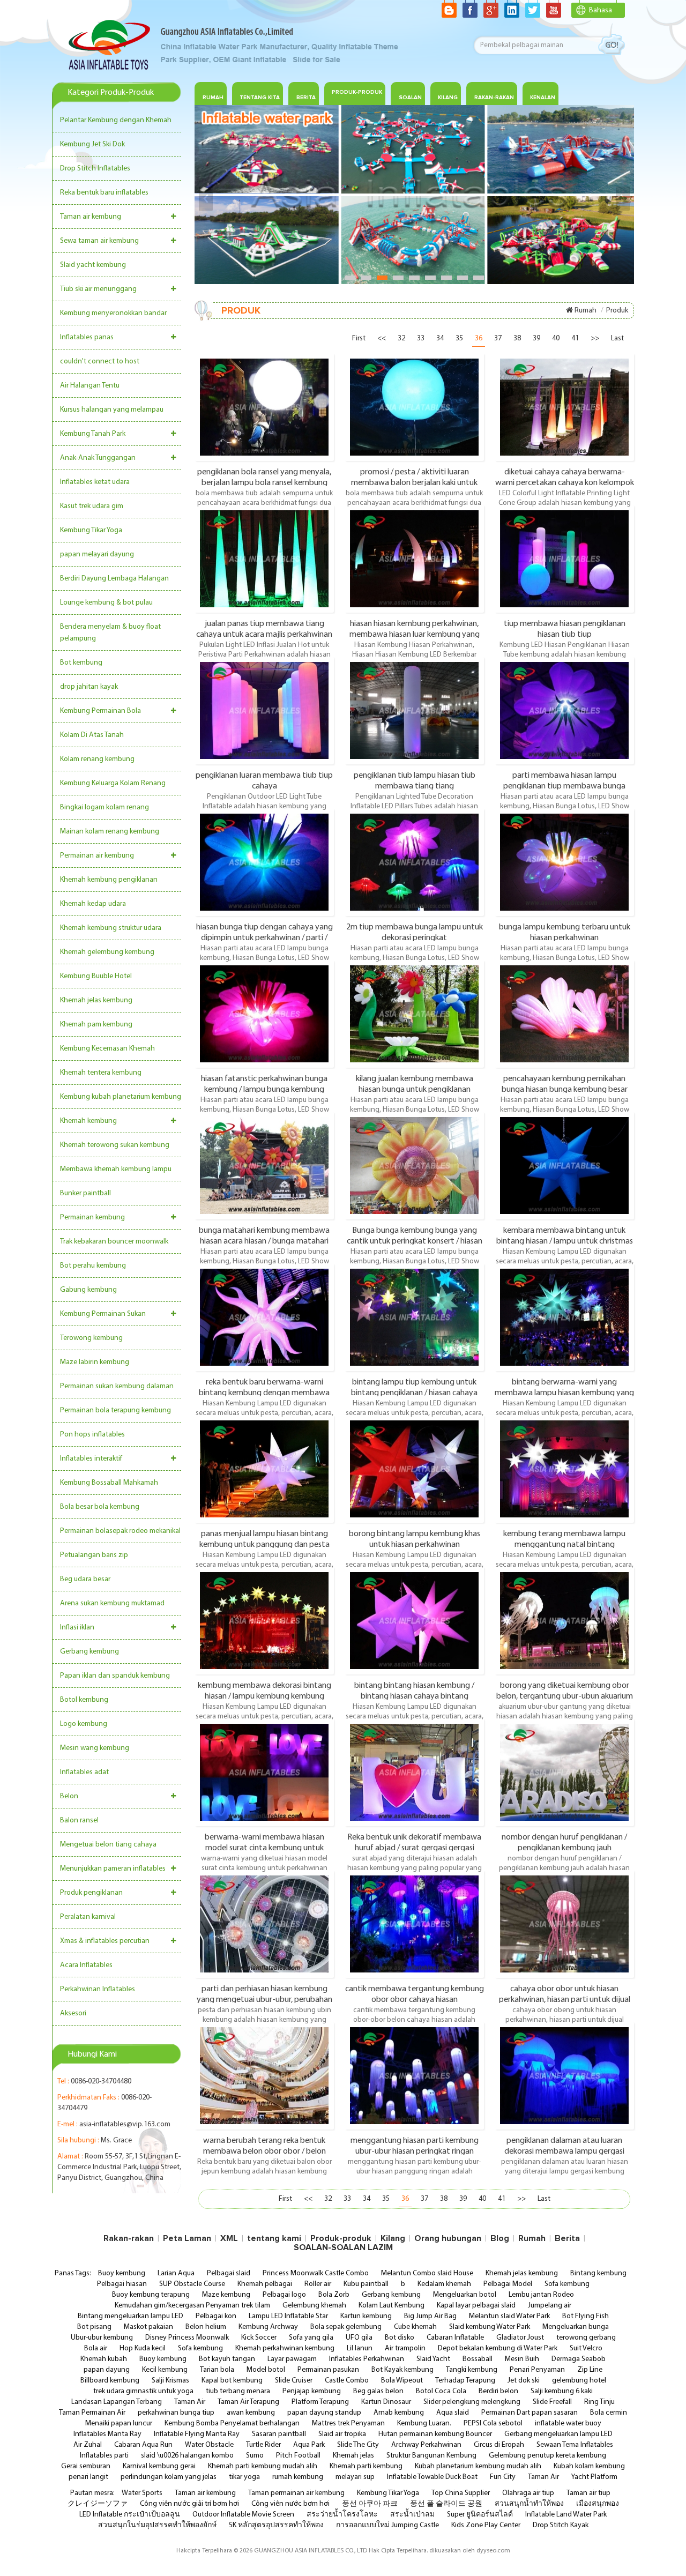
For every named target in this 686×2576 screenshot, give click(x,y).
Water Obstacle (209, 2445)
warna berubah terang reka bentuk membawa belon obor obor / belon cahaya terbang (264, 2146)
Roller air (318, 2284)
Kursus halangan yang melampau (112, 410)
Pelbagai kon (216, 2316)
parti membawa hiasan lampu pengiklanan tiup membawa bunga (564, 780)
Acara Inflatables (86, 1965)
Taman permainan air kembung (296, 2493)
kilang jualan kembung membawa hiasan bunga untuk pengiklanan (415, 1084)
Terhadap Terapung (465, 2381)
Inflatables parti (104, 2456)
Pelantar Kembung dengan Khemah (116, 120)
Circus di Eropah (499, 2445)
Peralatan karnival (88, 1917)
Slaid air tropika (342, 2434)
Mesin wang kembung (95, 1748)
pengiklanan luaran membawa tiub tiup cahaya (264, 780)
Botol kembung (84, 1700)
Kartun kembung (366, 2316)
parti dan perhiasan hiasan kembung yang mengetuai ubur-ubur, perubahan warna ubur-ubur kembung (264, 1994)
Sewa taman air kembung (99, 241)
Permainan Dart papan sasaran (530, 2413)
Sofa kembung (567, 2284)
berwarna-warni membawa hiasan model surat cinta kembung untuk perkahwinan (264, 1842)
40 (556, 338)
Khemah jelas (353, 2456)
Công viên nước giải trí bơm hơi (189, 2504)
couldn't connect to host (100, 362)
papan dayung (107, 2370)
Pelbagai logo (284, 2295)
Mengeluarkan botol (465, 2295)
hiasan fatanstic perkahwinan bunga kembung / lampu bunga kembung (264, 1084)
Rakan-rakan (129, 2238)
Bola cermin (609, 2413)
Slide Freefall (552, 2402)
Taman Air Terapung (248, 2402)
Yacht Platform (594, 2477)
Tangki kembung (472, 2370)
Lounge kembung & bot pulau (106, 603)
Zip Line (590, 2370)
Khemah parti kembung (366, 2466)
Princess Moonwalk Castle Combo (316, 2273)
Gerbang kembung (90, 1652)
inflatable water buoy (568, 2424)
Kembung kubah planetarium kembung (121, 1097)
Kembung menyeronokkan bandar (113, 313)
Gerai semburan (86, 2466)
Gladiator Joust (520, 2338)
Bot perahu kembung (93, 1266)
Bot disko (400, 2338)
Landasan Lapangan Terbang (117, 2402)
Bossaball (478, 2359)
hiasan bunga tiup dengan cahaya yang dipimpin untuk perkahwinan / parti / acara (264, 932)
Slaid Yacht (433, 2359)
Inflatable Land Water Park (566, 2515)
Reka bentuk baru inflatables (104, 193)
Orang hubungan (448, 2238)
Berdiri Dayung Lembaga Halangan (114, 579)
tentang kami (274, 2238)
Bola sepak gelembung (346, 2327)
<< (382, 338)
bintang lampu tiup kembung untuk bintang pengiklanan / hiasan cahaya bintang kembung (414, 1387)
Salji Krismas (170, 2381)
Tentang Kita (260, 98)
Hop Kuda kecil (143, 2348)
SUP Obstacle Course (192, 2284)
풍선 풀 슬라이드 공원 (446, 2504)
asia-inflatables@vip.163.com (125, 2124)
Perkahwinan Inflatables (98, 1989)
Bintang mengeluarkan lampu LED (131, 2316)
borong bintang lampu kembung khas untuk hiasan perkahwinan (415, 1539)
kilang (448, 98)
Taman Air (190, 2402)
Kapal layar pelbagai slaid (476, 2306)
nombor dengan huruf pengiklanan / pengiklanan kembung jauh (564, 1842)
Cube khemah (415, 2327)
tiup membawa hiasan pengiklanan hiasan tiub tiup (565, 629)
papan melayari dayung (97, 554)
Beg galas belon (378, 2391)
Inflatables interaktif (91, 1459)
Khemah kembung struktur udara (111, 928)
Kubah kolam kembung (589, 2466)
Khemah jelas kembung (96, 1000)
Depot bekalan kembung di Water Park (498, 2348)
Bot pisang (94, 2327)
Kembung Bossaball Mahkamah (109, 1483)
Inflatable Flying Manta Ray (197, 2434)
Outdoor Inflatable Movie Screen (243, 2515)
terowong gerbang (586, 2338)
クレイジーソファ (98, 2504)
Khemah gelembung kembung (107, 952)
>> (595, 338)
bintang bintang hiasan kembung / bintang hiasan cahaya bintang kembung (414, 1691)
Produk (617, 311)
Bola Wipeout (402, 2381)
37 (498, 338)
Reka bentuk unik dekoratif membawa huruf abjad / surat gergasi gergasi (414, 1842)
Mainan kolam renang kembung (110, 832)
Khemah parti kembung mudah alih (263, 2466)
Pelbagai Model (508, 2284)
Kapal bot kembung (232, 2381)
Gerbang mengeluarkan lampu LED (558, 2434)
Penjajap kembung (312, 2391)
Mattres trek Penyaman (348, 2424)
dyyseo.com (493, 2551)
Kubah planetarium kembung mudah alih (478, 2466)
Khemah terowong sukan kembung (115, 1145)
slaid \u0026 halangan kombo (187, 2456)
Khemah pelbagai (265, 2284)
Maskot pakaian (148, 2327)
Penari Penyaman (537, 2370)
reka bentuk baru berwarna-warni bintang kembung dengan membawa (264, 1387)
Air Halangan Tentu (90, 386)
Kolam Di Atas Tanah (92, 735)
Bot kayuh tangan (227, 2359)
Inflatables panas (87, 337)
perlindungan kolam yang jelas (169, 2477)
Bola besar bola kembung (100, 1507)
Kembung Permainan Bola (100, 711)
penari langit (88, 2477)
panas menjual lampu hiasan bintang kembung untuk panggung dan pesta (264, 1539)
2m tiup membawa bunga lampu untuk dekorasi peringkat (415, 932)
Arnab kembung (399, 2413)
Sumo (255, 2456)
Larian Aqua (176, 2273)
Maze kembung (226, 2295)
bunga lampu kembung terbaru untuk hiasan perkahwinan (565, 932)
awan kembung (251, 2413)
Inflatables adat (84, 1772)
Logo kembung (84, 1724)
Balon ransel (79, 1821)
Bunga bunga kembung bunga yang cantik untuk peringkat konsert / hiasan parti (415, 1235)
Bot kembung (81, 663)
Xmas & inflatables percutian (105, 1941)
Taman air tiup (588, 2493)
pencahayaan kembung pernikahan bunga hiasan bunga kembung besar (565, 1084)
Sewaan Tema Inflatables (575, 2445)
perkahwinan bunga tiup (176, 2413)
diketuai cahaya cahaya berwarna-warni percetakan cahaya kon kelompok (565, 477)
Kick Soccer (259, 2338)
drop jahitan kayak (89, 687)
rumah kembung (298, 2477)
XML (229, 2238)
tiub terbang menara (238, 2391)
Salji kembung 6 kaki (562, 2391)
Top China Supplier (461, 2493)
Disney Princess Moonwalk (187, 2338)
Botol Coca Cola (441, 2391)
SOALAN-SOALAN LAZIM (343, 2247)
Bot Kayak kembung (402, 2370)
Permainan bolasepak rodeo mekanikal (120, 1531)
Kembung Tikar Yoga (91, 530)
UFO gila (359, 2338)
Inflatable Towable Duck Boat (432, 2477)
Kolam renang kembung (97, 759)
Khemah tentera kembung (101, 1073)
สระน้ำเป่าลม (412, 2515)
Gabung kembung (88, 1290)
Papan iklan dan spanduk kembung (115, 1676)
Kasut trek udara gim (92, 506)
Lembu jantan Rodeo (541, 2295)
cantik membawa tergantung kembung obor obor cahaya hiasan (415, 1994)
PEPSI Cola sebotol (493, 2424)
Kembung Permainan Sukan (103, 1314)
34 (440, 338)
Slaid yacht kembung (93, 265)
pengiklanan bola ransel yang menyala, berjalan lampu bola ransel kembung (264, 477)
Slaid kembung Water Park (490, 2327)
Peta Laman (187, 2238)
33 (421, 338)
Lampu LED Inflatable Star (288, 2316)
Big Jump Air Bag (430, 2316)
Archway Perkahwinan (426, 2445)
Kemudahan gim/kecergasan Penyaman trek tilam (192, 2306)
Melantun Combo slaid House (427, 2273)
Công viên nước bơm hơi (290, 2504)
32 (401, 338)
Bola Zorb (334, 2295)
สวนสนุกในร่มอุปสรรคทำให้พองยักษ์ (157, 2525)
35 (459, 338)
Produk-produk (357, 92)
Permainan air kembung (97, 856)
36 (479, 338)
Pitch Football (298, 2456)
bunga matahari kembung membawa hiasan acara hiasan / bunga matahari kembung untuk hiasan (264, 1235)
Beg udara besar (85, 1579)
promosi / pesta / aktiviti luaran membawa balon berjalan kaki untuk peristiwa (414, 477)
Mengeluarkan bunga (576, 2327)
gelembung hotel (579, 2381)
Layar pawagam (292, 2359)
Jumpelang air (550, 2306)
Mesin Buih (522, 2359)
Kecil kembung (165, 2370)
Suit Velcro (586, 2348)
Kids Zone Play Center (486, 2525)
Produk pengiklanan (91, 1893)
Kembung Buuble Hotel (96, 976)
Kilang (393, 2238)
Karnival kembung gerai (159, 2466)
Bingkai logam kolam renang (105, 807)
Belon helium (206, 2327)
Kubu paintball (366, 2284)
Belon (69, 1796)
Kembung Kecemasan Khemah (107, 1049)
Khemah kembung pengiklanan (109, 880)
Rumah (213, 98)
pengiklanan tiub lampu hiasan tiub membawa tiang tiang (415, 780)
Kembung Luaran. (424, 2424)
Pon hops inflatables (92, 1435)
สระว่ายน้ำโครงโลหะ (342, 2515)
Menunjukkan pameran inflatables (113, 1869)
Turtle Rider (263, 2445)
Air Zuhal (88, 2445)
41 (575, 338)
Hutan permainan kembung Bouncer (435, 2434)
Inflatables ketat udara (95, 482)
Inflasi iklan (77, 1628)
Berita (306, 98)
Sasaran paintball (279, 2434)
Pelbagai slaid (229, 2273)
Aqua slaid (453, 2413)
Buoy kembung (122, 2273)
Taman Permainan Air (92, 2413)
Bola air (96, 2348)
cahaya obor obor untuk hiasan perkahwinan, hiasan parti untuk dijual (565, 1994)
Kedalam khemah (444, 2284)
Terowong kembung (91, 1338)
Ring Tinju (599, 2402)
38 (517, 338)
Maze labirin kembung (95, 1362)
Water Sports (142, 2493)
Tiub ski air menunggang (98, 289)
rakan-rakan (494, 98)
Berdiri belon (498, 2391)
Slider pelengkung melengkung (472, 2402)
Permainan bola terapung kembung (115, 1410)
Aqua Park (309, 2445)
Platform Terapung (320, 2402)
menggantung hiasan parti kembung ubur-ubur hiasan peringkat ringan (415, 2146)
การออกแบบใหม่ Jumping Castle (387, 2525)
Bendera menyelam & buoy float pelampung (110, 633)
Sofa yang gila (311, 2338)
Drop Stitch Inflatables (95, 169)
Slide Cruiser (294, 2381)
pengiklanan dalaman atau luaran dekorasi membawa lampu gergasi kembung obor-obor (564, 2146)
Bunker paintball (85, 1193)
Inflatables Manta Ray (107, 2434)
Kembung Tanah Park (93, 434)
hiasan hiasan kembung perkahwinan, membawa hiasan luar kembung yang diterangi (415, 629)
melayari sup (355, 2477)
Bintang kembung (598, 2273)
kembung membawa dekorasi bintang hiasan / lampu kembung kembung (264, 1691)
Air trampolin (405, 2348)
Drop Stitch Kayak (561, 2525)
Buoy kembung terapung (151, 2295)
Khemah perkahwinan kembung (285, 2348)
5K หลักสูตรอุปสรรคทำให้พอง (276, 2525)
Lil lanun (360, 2348)
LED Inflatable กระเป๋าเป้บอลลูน (130, 2515)
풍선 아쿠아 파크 (370, 2504)
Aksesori (73, 2013)
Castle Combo (347, 2381)
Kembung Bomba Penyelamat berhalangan (232, 2424)
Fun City (503, 2477)
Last (617, 338)
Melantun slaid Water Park (509, 2316)
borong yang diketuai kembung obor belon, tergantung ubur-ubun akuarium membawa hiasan (565, 1691)
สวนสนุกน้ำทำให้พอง (529, 2504)
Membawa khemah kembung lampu (116, 1169)
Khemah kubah (104, 2359)
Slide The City (358, 2445)
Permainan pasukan (328, 2370)
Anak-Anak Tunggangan (98, 458)
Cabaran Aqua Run (143, 2445)
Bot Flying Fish (586, 2316)
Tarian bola (217, 2370)
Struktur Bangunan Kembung (431, 2456)
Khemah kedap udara (93, 904)
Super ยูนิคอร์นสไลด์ (480, 2515)
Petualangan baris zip (94, 1555)
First (359, 338)
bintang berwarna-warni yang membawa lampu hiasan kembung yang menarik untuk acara (564, 1387)
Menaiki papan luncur (119, 2424)
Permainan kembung (92, 1218)
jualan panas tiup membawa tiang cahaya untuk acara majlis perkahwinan (264, 629)
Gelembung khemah (314, 2306)
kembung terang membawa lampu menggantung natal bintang (564, 1539)
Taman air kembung (91, 217)
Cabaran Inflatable (455, 2338)
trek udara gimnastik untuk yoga (143, 2391)
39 (536, 338)
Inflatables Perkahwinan (367, 2359)
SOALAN (410, 98)
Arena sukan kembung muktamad (112, 1603)
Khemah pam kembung (96, 1025)
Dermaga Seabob (579, 2359)
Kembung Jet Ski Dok (92, 144)
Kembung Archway (268, 2327)
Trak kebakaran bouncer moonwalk (114, 1242)
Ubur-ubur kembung (102, 2338)
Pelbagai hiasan (122, 2284)
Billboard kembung (110, 2381)
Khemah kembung (88, 1121)
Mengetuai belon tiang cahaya (108, 1845)
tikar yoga (244, 2477)
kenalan (543, 98)
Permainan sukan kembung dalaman (117, 1386)
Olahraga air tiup (528, 2493)
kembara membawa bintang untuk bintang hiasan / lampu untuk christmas (565, 1235)
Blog (500, 2238)
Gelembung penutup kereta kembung (547, 2456)
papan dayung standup (324, 2413)
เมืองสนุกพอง (598, 2504)
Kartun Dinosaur (386, 2402)
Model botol (266, 2370)
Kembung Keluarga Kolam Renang (113, 783)
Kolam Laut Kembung (392, 2306)
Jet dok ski (524, 2381)
